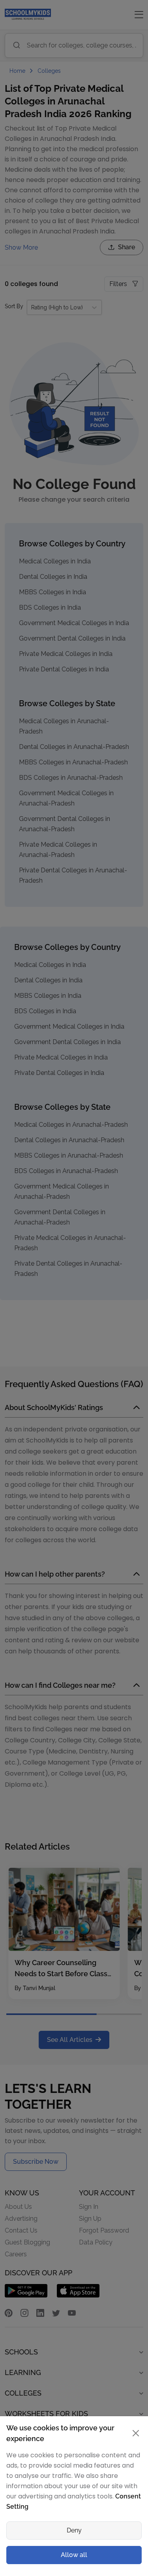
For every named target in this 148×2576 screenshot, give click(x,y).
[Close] (134, 1130)
